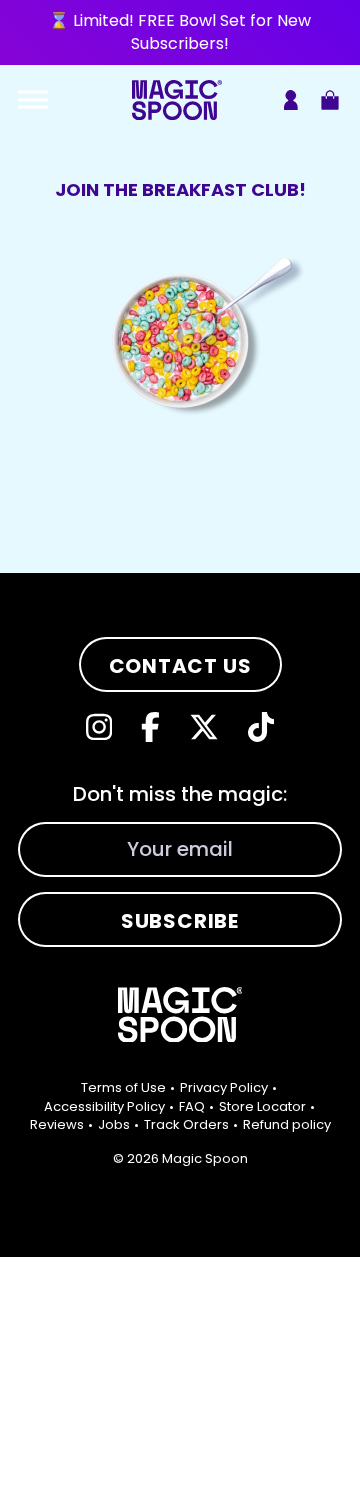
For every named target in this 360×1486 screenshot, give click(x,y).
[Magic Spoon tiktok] (261, 727)
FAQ (192, 1106)
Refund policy (287, 1124)
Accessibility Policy (104, 1106)
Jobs (114, 1124)
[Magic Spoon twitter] (204, 727)
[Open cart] (330, 100)
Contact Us (180, 666)
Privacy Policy (224, 1087)
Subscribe (180, 921)
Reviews (57, 1124)
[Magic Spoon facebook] (150, 727)
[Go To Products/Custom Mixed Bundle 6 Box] (180, 32)
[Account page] (291, 100)
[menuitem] (129, 1088)
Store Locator (262, 1106)
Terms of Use (123, 1087)
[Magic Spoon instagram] (99, 727)
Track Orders (186, 1124)
